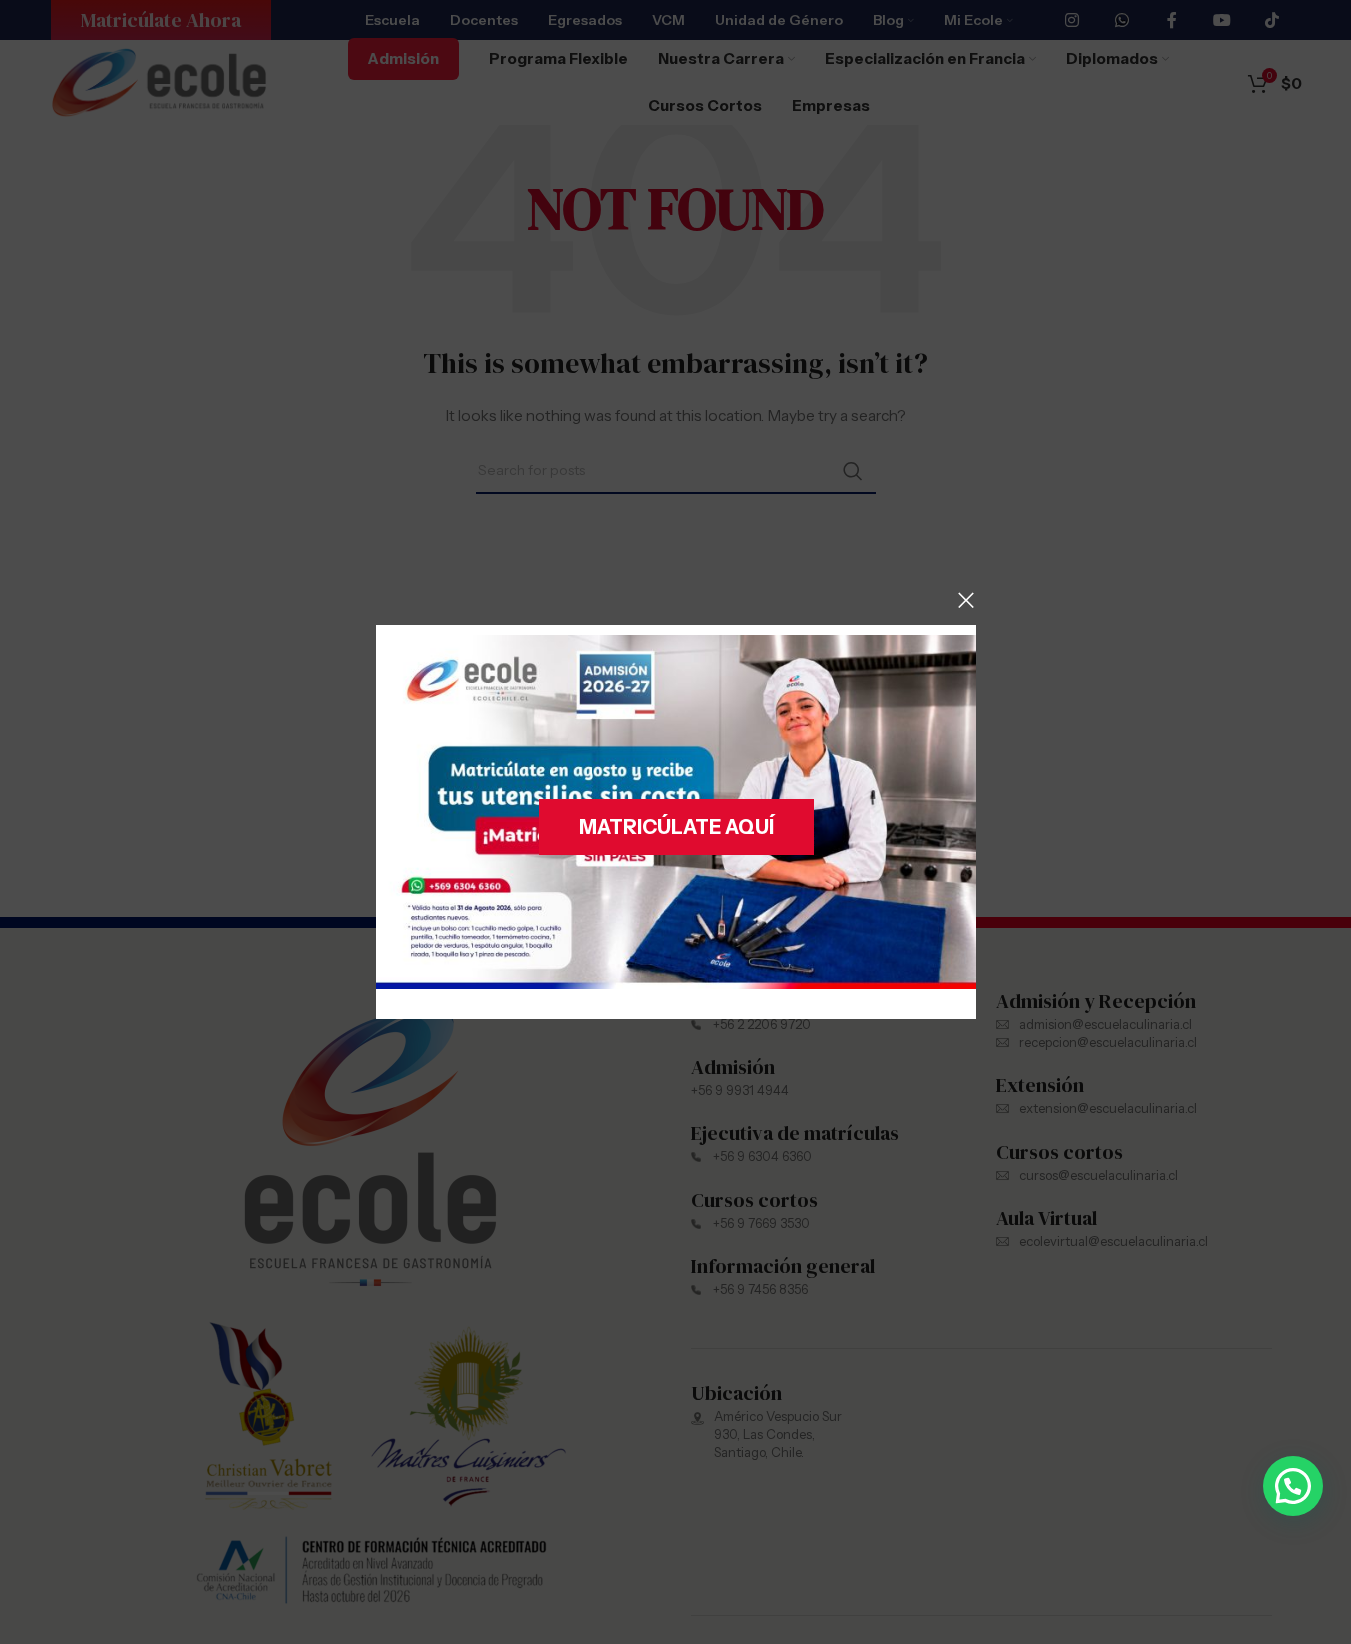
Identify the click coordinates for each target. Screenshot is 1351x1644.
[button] (1293, 1486)
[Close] (966, 600)
